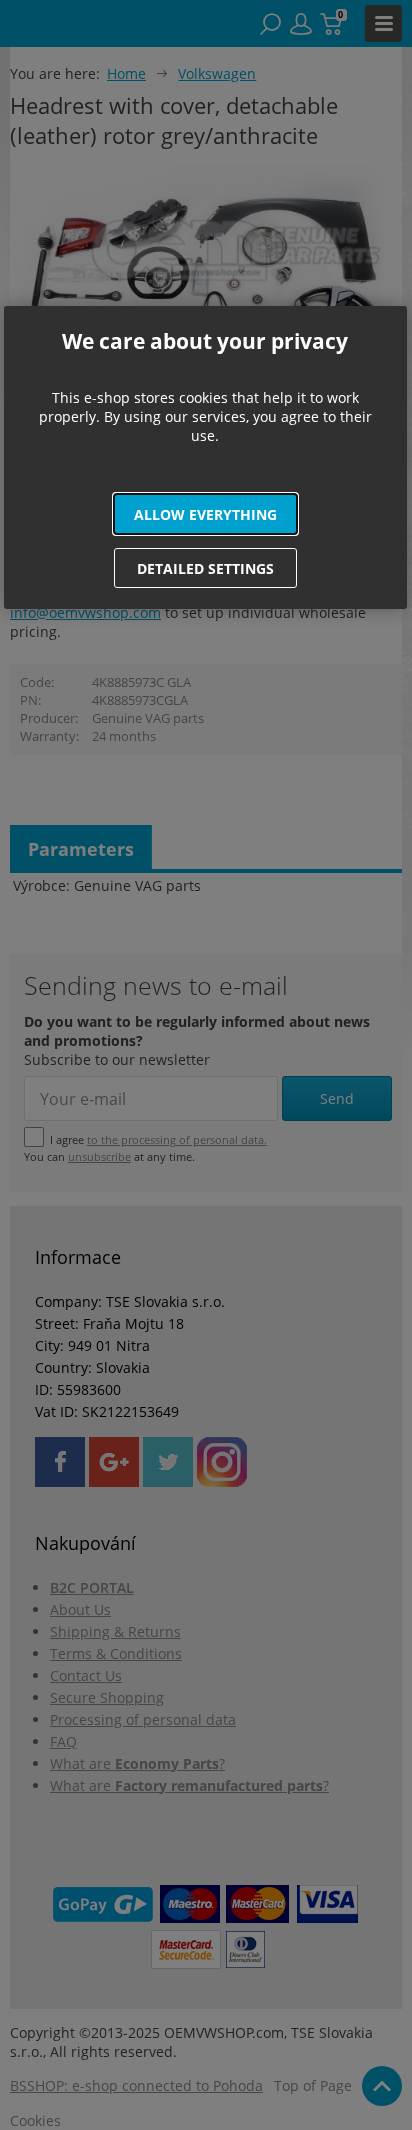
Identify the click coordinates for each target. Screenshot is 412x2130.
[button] (206, 514)
